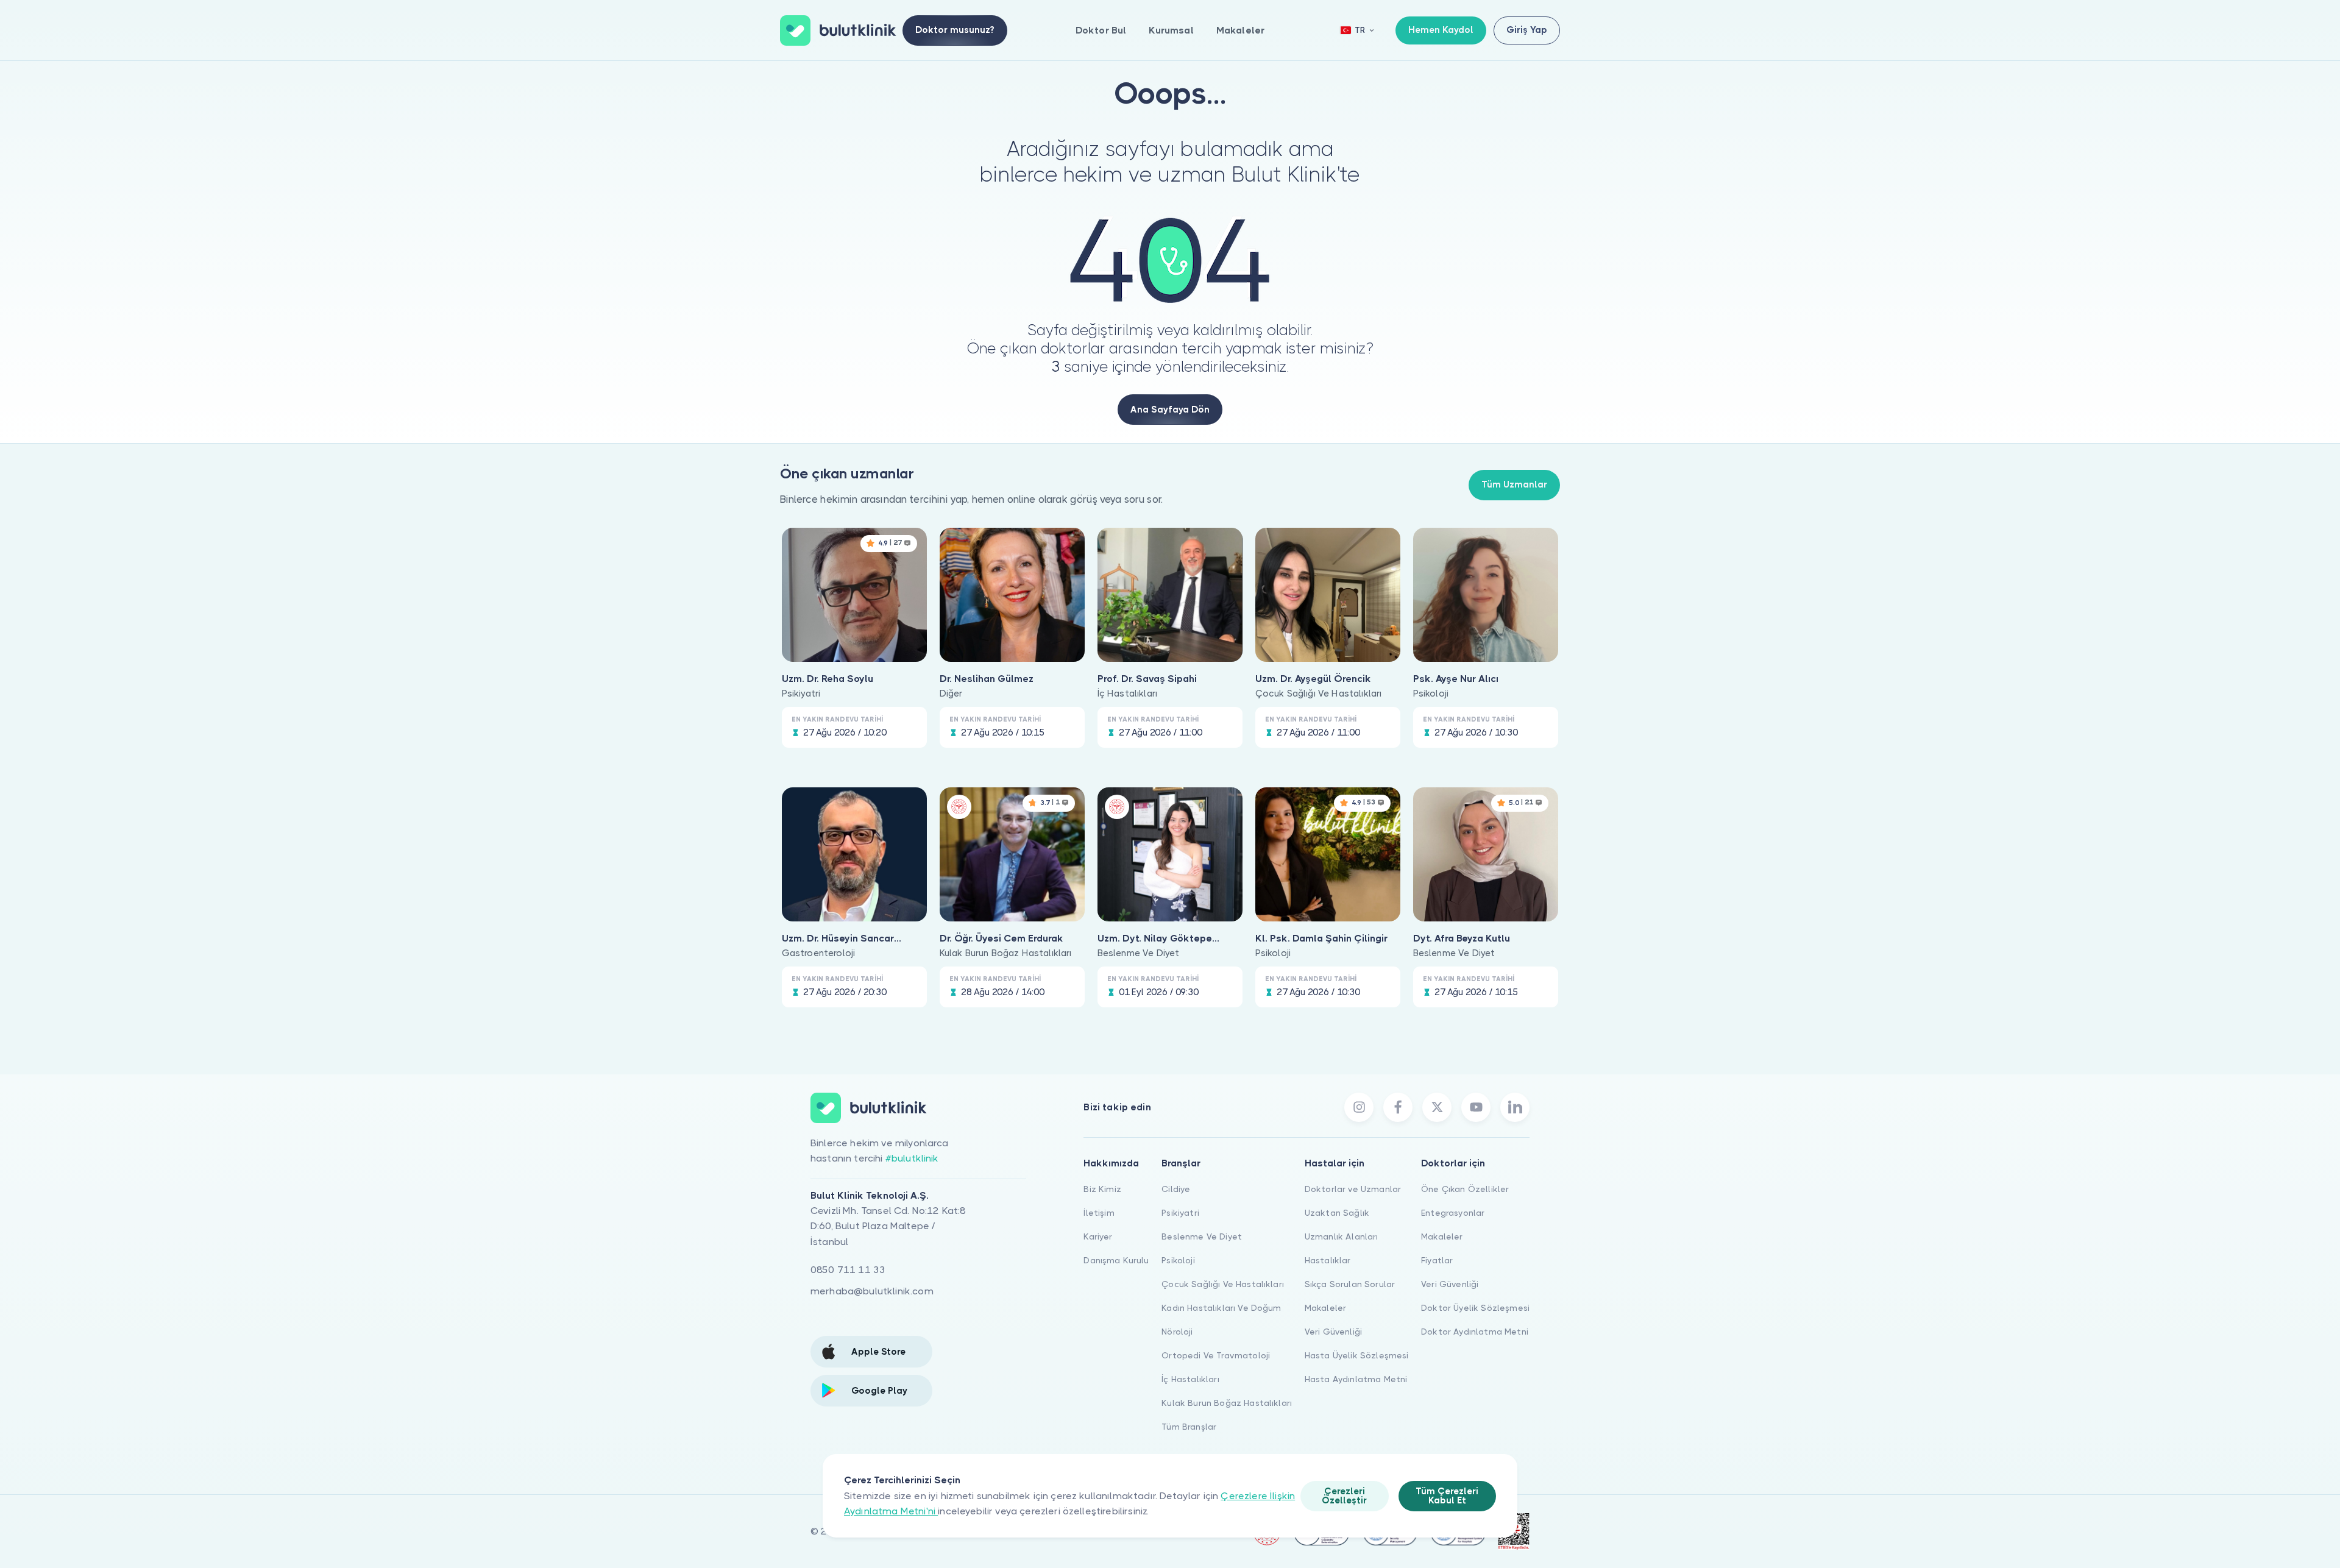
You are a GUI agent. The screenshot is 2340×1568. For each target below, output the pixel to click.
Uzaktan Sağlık (1337, 1213)
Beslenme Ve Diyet (1202, 1236)
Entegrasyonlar (1453, 1213)
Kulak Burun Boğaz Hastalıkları (1227, 1403)
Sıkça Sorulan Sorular (1350, 1284)
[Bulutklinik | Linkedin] (1515, 1107)
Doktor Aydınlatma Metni (1475, 1332)
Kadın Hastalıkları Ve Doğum (1221, 1308)
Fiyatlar (1437, 1260)
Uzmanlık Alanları (1342, 1236)
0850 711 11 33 (848, 1270)
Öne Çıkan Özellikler (1465, 1189)
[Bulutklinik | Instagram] (1359, 1107)
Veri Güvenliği (1333, 1332)
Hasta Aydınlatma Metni (1356, 1379)
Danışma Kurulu (1116, 1260)
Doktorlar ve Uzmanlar (1353, 1189)
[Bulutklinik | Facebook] (1398, 1107)
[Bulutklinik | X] (1437, 1107)
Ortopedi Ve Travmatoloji (1216, 1355)
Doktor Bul (1101, 30)
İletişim (1099, 1213)
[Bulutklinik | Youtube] (1476, 1107)
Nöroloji (1177, 1332)
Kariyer (1098, 1236)
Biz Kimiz (1102, 1189)
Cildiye (1176, 1189)
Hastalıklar (1328, 1260)
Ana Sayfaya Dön (1170, 410)
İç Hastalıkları (1190, 1379)
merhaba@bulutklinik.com (872, 1291)
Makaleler (1240, 30)
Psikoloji (1178, 1260)
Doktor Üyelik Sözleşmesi (1475, 1308)
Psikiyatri (1180, 1213)
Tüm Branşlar (1189, 1427)
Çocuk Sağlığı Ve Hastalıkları (1223, 1284)
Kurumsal (1171, 30)
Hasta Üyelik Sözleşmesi (1357, 1355)
